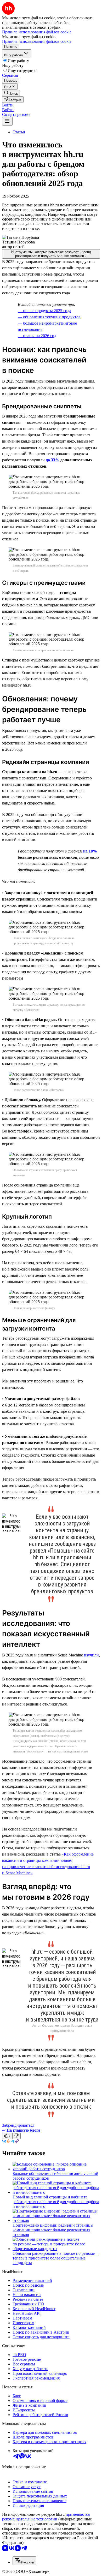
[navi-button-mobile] (7, 121)
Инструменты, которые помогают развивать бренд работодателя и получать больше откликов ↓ (51, 254)
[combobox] (24, 2561)
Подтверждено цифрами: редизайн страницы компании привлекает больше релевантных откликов (53, 2230)
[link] (11, 93)
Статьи (19, 132)
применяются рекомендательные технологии (46, 2517)
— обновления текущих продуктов (49, 317)
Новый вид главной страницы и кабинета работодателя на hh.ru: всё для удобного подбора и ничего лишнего (56, 2202)
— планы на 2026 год (37, 336)
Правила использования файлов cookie (37, 41)
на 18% (90, 851)
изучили (91, 1655)
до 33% (53, 460)
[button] (8, 105)
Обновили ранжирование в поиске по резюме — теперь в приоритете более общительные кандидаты (56, 2258)
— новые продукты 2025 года (44, 311)
